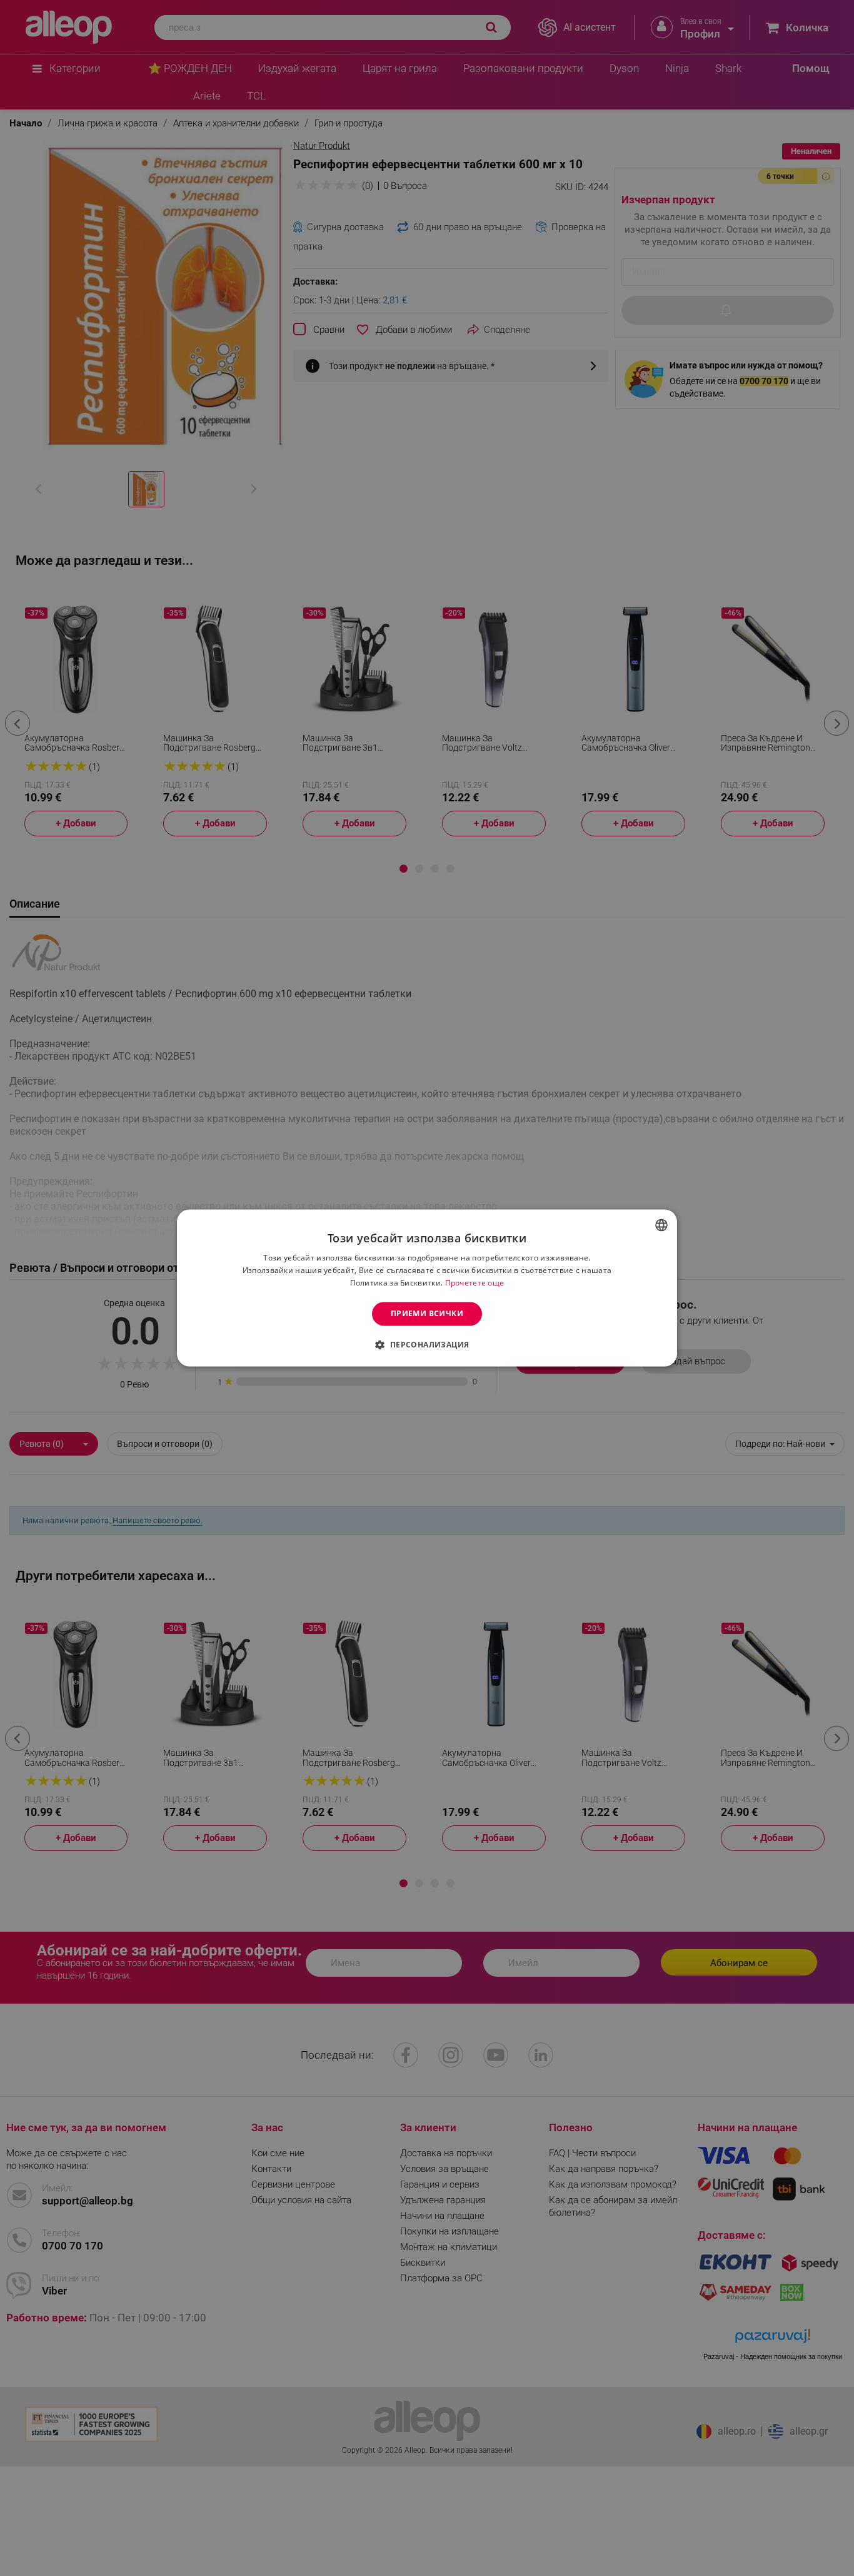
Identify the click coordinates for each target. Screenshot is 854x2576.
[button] (427, 1345)
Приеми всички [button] (427, 1313)
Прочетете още (475, 1283)
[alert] (427, 1288)
